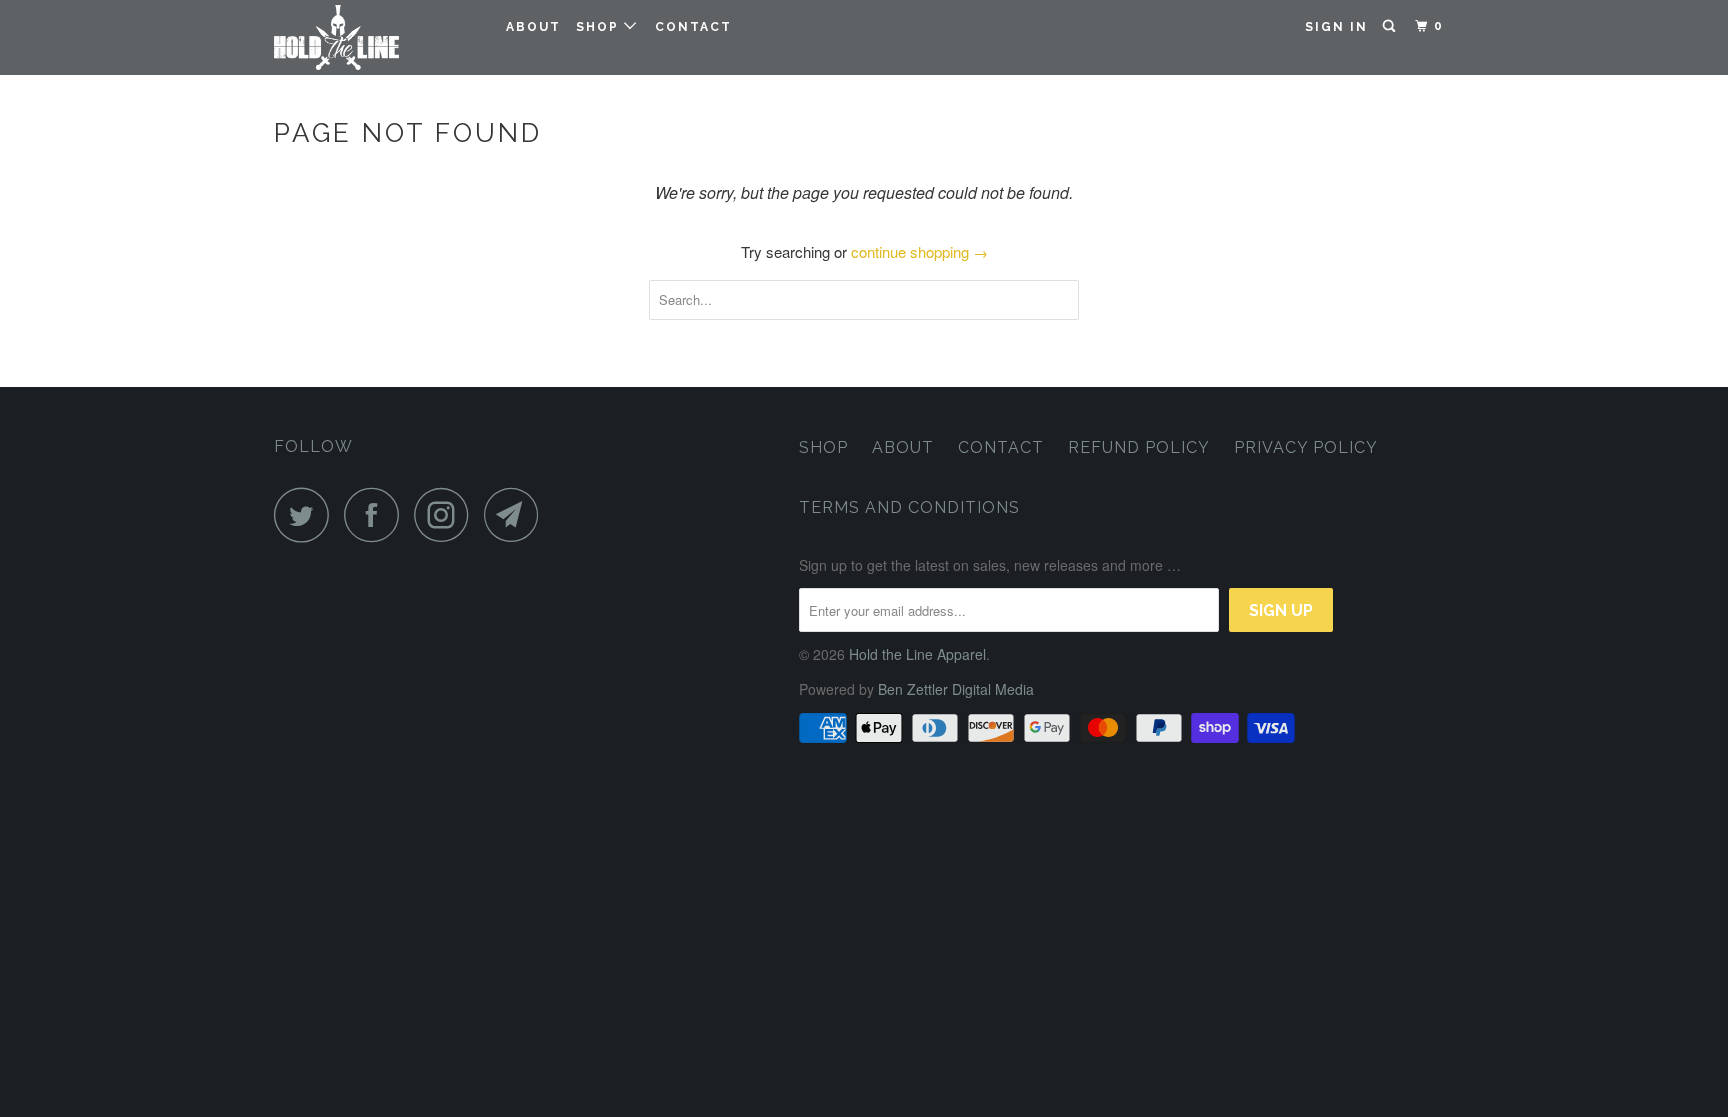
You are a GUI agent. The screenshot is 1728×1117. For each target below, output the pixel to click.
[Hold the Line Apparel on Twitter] (307, 514)
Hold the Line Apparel (917, 654)
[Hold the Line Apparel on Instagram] (447, 514)
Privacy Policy (1306, 447)
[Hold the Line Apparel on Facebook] (377, 514)
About (533, 27)
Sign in (1336, 27)
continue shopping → (919, 251)
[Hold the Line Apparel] (376, 37)
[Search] (1391, 26)
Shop (600, 27)
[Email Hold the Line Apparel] (517, 514)
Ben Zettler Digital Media (956, 689)
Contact (693, 27)
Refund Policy (1139, 447)
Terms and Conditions (909, 507)
